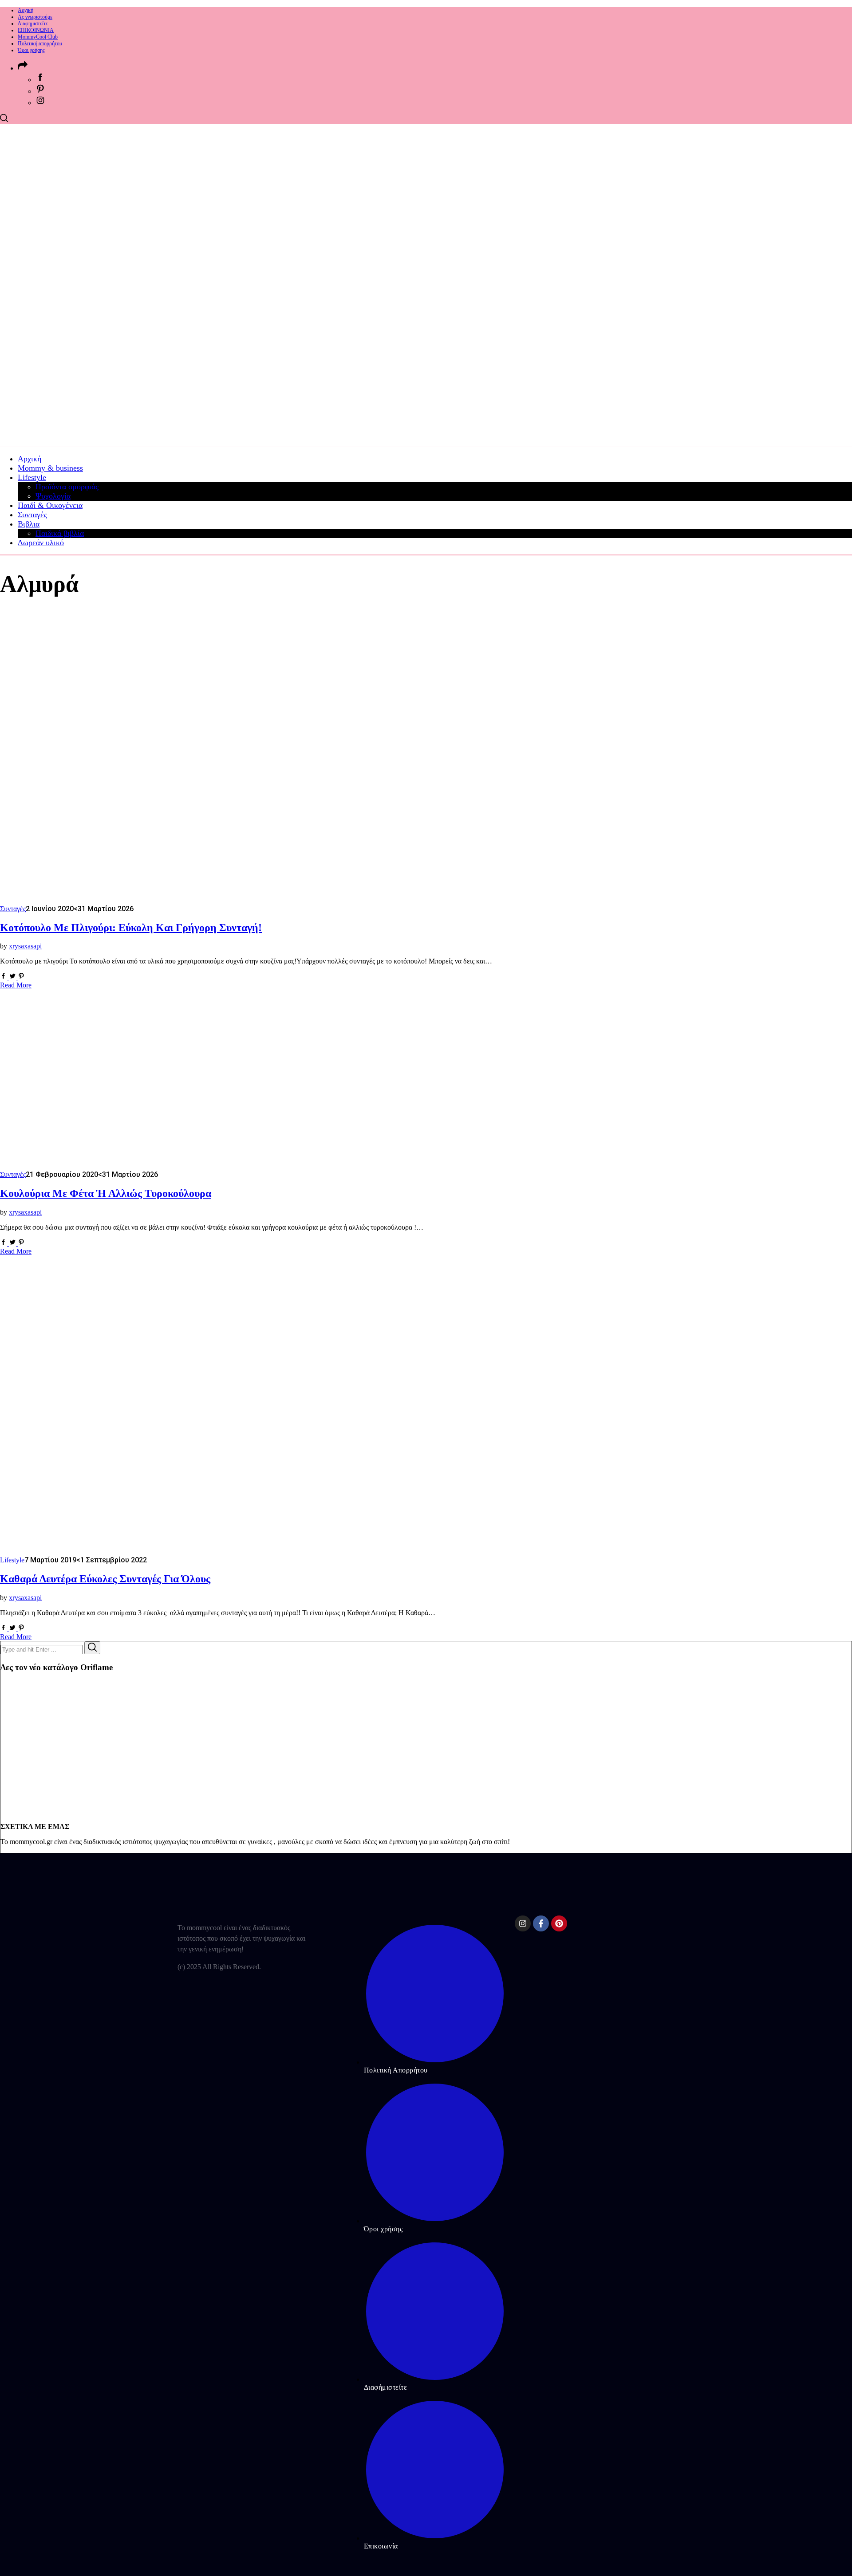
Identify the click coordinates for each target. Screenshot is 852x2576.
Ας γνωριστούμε (35, 17)
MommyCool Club (38, 37)
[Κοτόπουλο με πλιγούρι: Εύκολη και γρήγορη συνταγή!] (111, 900)
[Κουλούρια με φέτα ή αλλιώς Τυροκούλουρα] (126, 1166)
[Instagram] (523, 1923)
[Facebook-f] (541, 1923)
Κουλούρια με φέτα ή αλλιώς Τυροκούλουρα (106, 1193)
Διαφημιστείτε (33, 24)
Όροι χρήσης (31, 50)
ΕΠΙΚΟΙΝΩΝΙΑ (36, 30)
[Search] (92, 1648)
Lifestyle (12, 1560)
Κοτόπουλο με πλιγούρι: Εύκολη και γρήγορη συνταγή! (131, 928)
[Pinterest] (559, 1923)
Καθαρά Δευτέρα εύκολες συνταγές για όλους (105, 1579)
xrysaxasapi (25, 946)
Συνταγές (13, 909)
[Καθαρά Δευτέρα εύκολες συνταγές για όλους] (126, 1551)
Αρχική (26, 10)
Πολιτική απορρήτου (40, 43)
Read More (16, 985)
